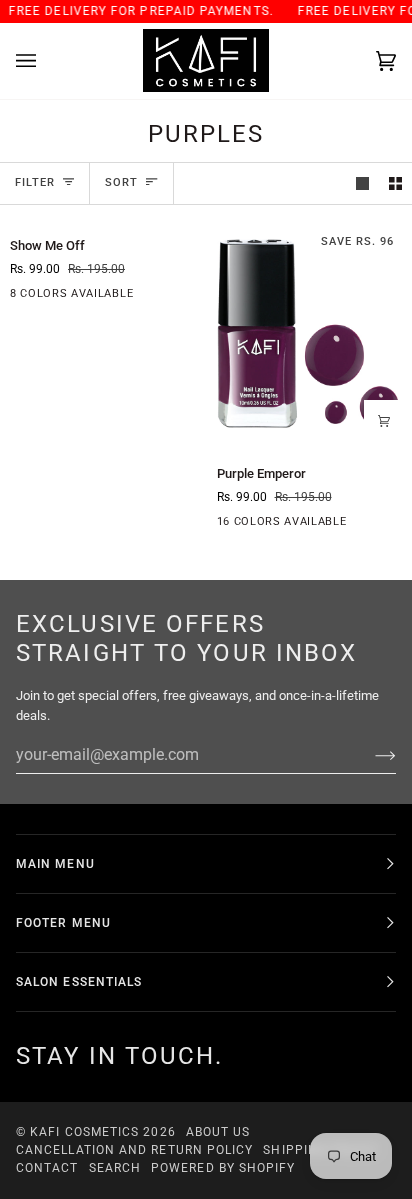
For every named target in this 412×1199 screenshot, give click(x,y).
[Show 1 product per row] (362, 183)
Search (115, 1168)
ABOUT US (218, 1132)
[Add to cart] (384, 420)
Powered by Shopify (223, 1168)
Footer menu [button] (63, 923)
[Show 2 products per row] (395, 183)
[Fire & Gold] (167, 298)
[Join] (369, 755)
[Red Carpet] (374, 526)
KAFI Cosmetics (84, 1132)
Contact (47, 1168)
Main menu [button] (55, 864)
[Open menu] (46, 61)
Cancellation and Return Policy (134, 1150)
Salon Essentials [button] (79, 982)
